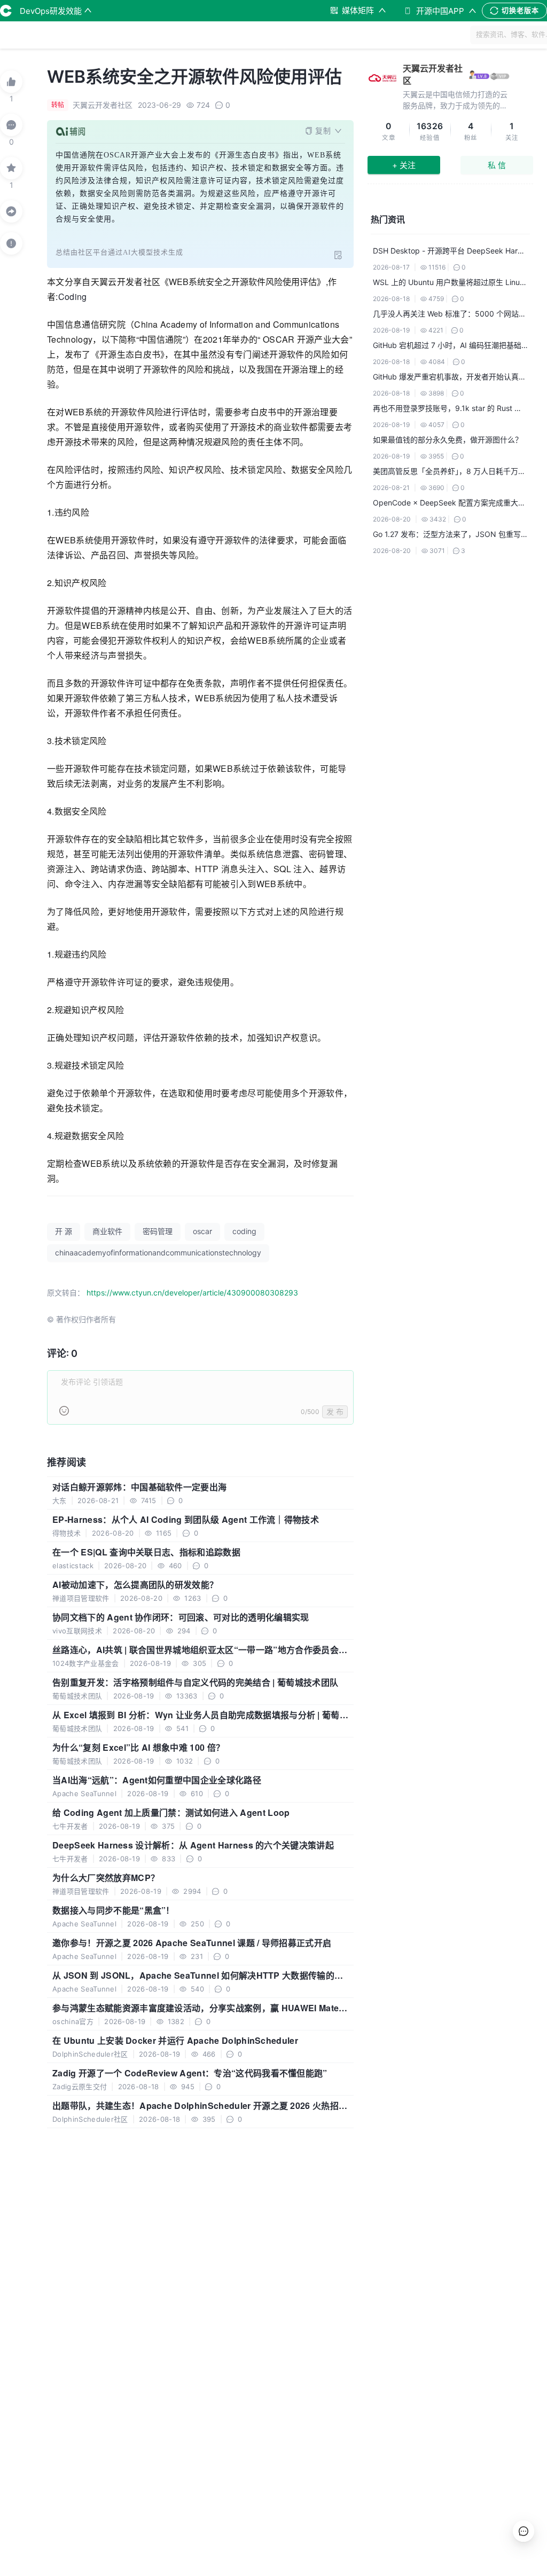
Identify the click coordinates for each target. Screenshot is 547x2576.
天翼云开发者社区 (433, 74)
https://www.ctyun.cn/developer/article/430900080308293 (192, 1293)
